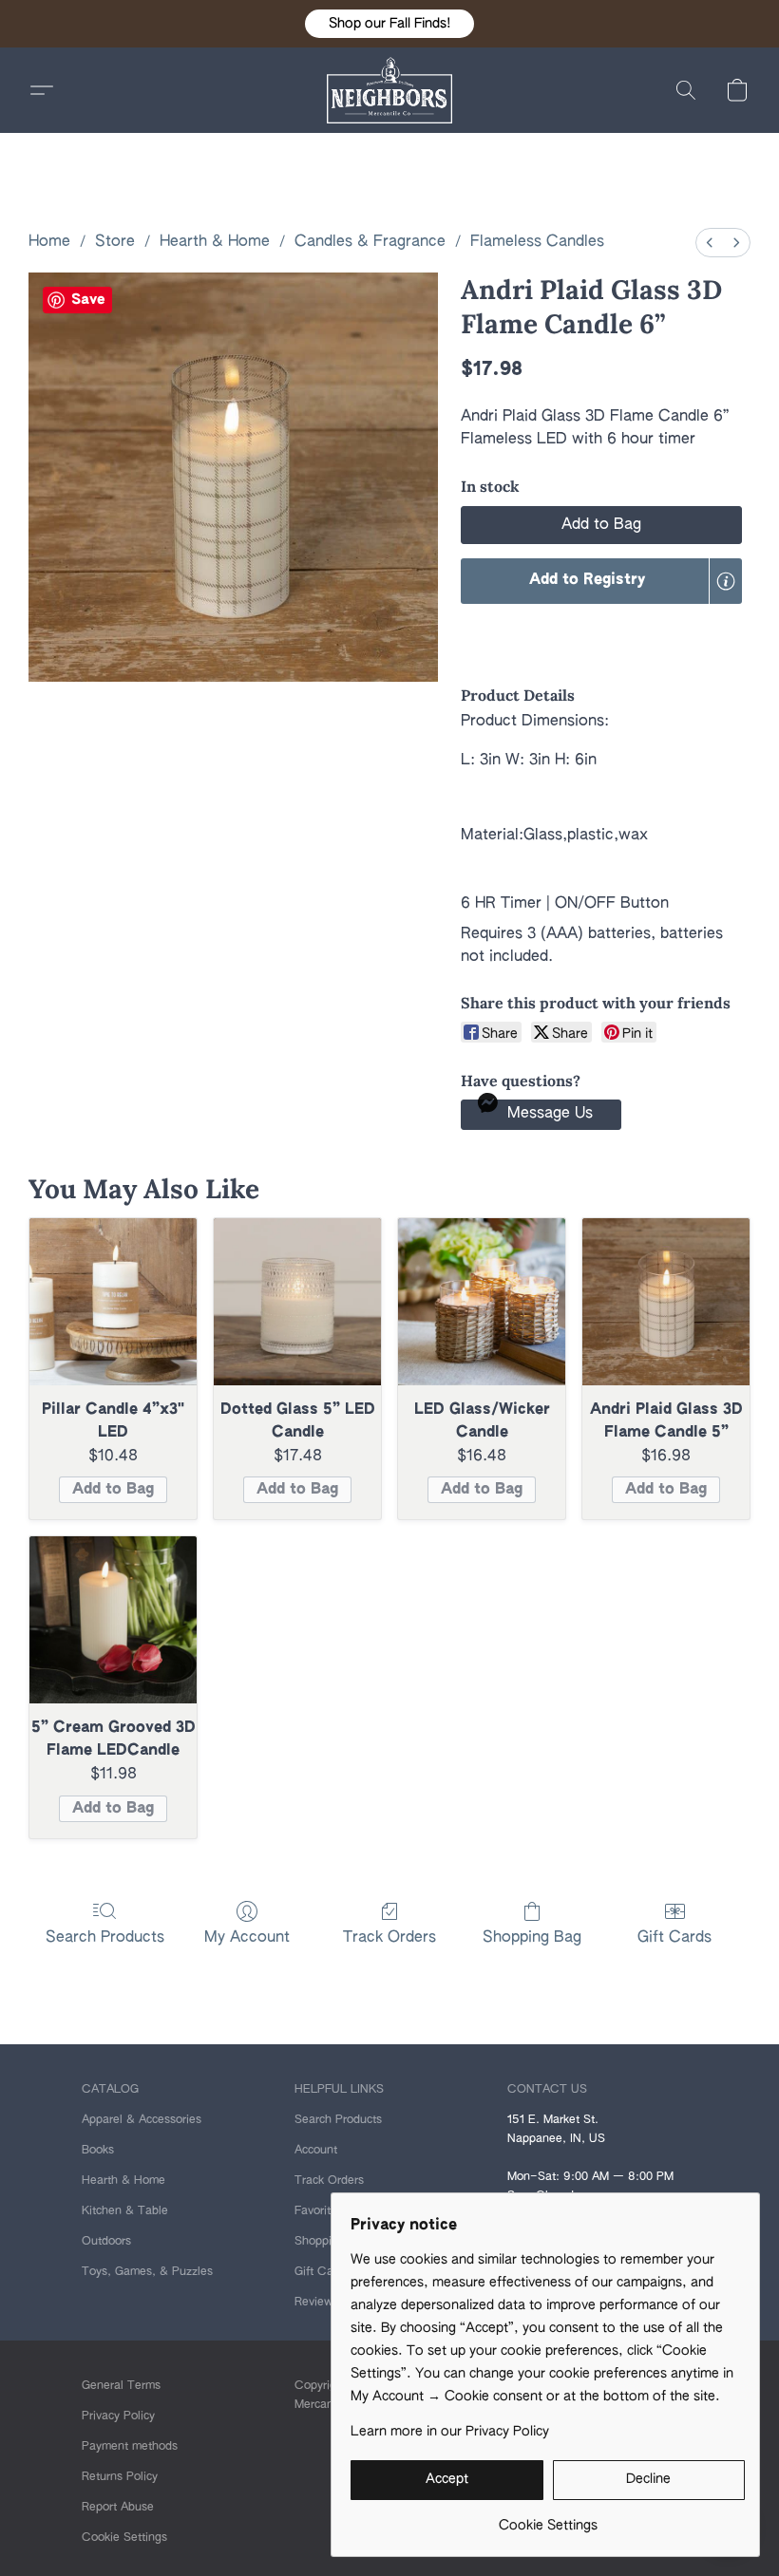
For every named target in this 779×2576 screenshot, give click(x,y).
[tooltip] (726, 581)
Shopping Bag (532, 1938)
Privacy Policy (118, 2416)
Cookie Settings (124, 2538)
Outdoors (106, 2242)
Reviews (317, 2303)
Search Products (105, 1938)
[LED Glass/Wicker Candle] (482, 1302)
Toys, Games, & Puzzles (147, 2272)
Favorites (319, 2211)
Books (98, 2151)
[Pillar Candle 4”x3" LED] (113, 1302)
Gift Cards (674, 1938)
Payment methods (130, 2447)
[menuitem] (710, 243)
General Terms (121, 2386)
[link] (548, 2519)
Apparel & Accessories (142, 2120)
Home (49, 242)
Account (316, 2151)
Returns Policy (120, 2477)
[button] (389, 24)
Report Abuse (118, 2508)
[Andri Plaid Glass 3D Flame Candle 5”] (666, 1302)
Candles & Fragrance (370, 242)
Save (88, 300)
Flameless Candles (537, 242)
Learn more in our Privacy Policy (450, 2432)
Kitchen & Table (125, 2211)
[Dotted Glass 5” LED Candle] (297, 1302)
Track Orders (389, 1938)
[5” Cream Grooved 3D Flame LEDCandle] (113, 1620)
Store (115, 242)
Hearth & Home (215, 242)
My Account (247, 1938)
